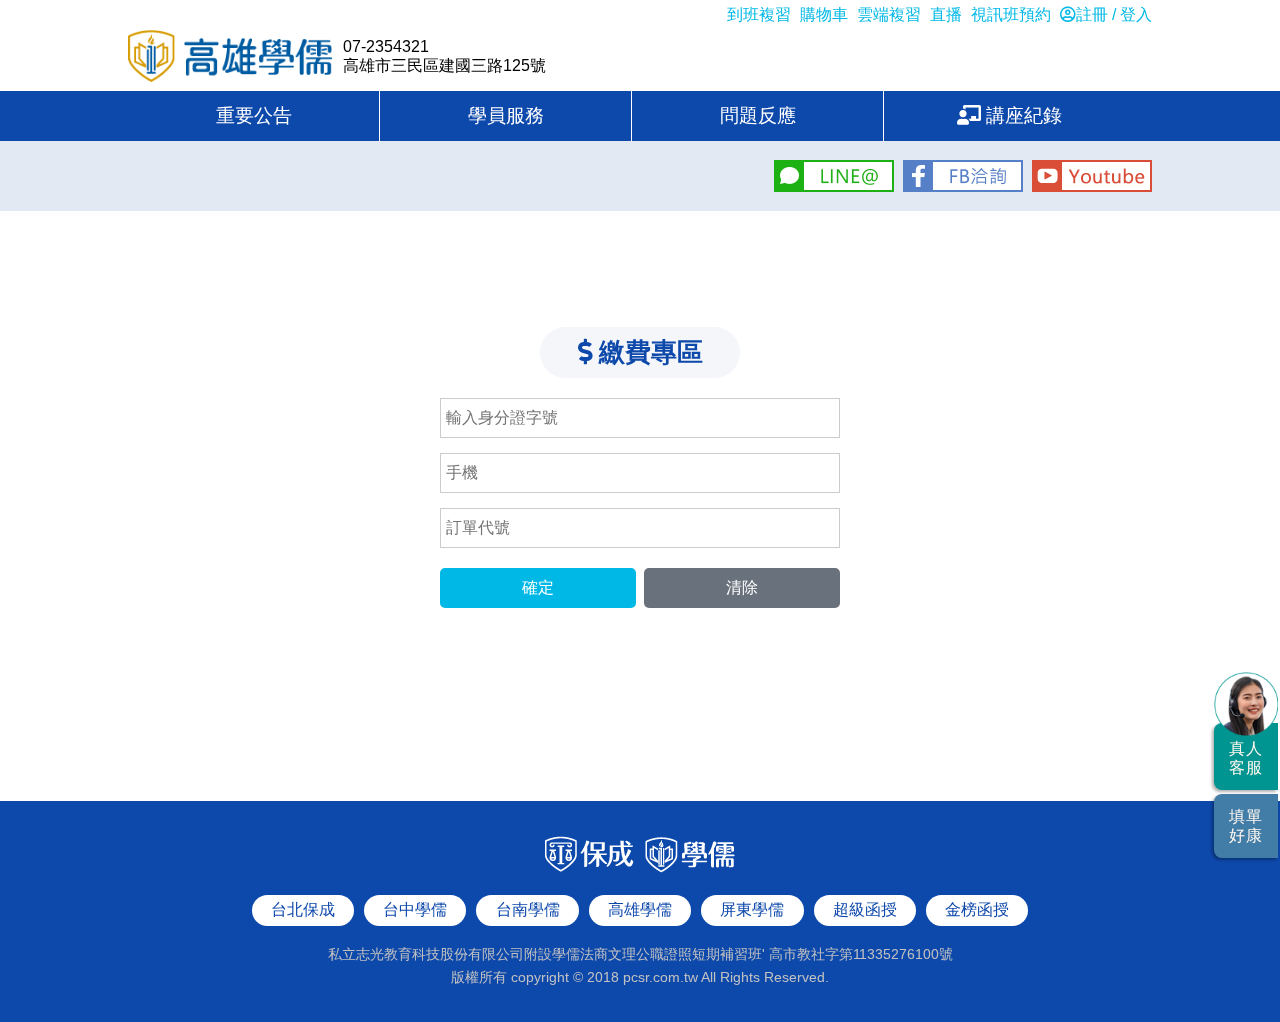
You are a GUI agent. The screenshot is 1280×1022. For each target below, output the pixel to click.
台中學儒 (415, 909)
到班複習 (759, 14)
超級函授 (865, 909)
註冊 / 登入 (1114, 14)
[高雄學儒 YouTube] (1089, 186)
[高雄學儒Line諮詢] (833, 186)
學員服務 (506, 115)
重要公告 (254, 115)
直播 (946, 14)
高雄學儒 (230, 58)
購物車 (824, 14)
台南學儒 (528, 909)
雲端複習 (889, 14)
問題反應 (758, 115)
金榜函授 (977, 909)
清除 (742, 587)
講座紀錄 (1021, 115)
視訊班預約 (1011, 14)
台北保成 (303, 909)
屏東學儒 (752, 909)
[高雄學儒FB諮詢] (962, 186)
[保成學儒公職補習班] (640, 870)
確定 (538, 587)
